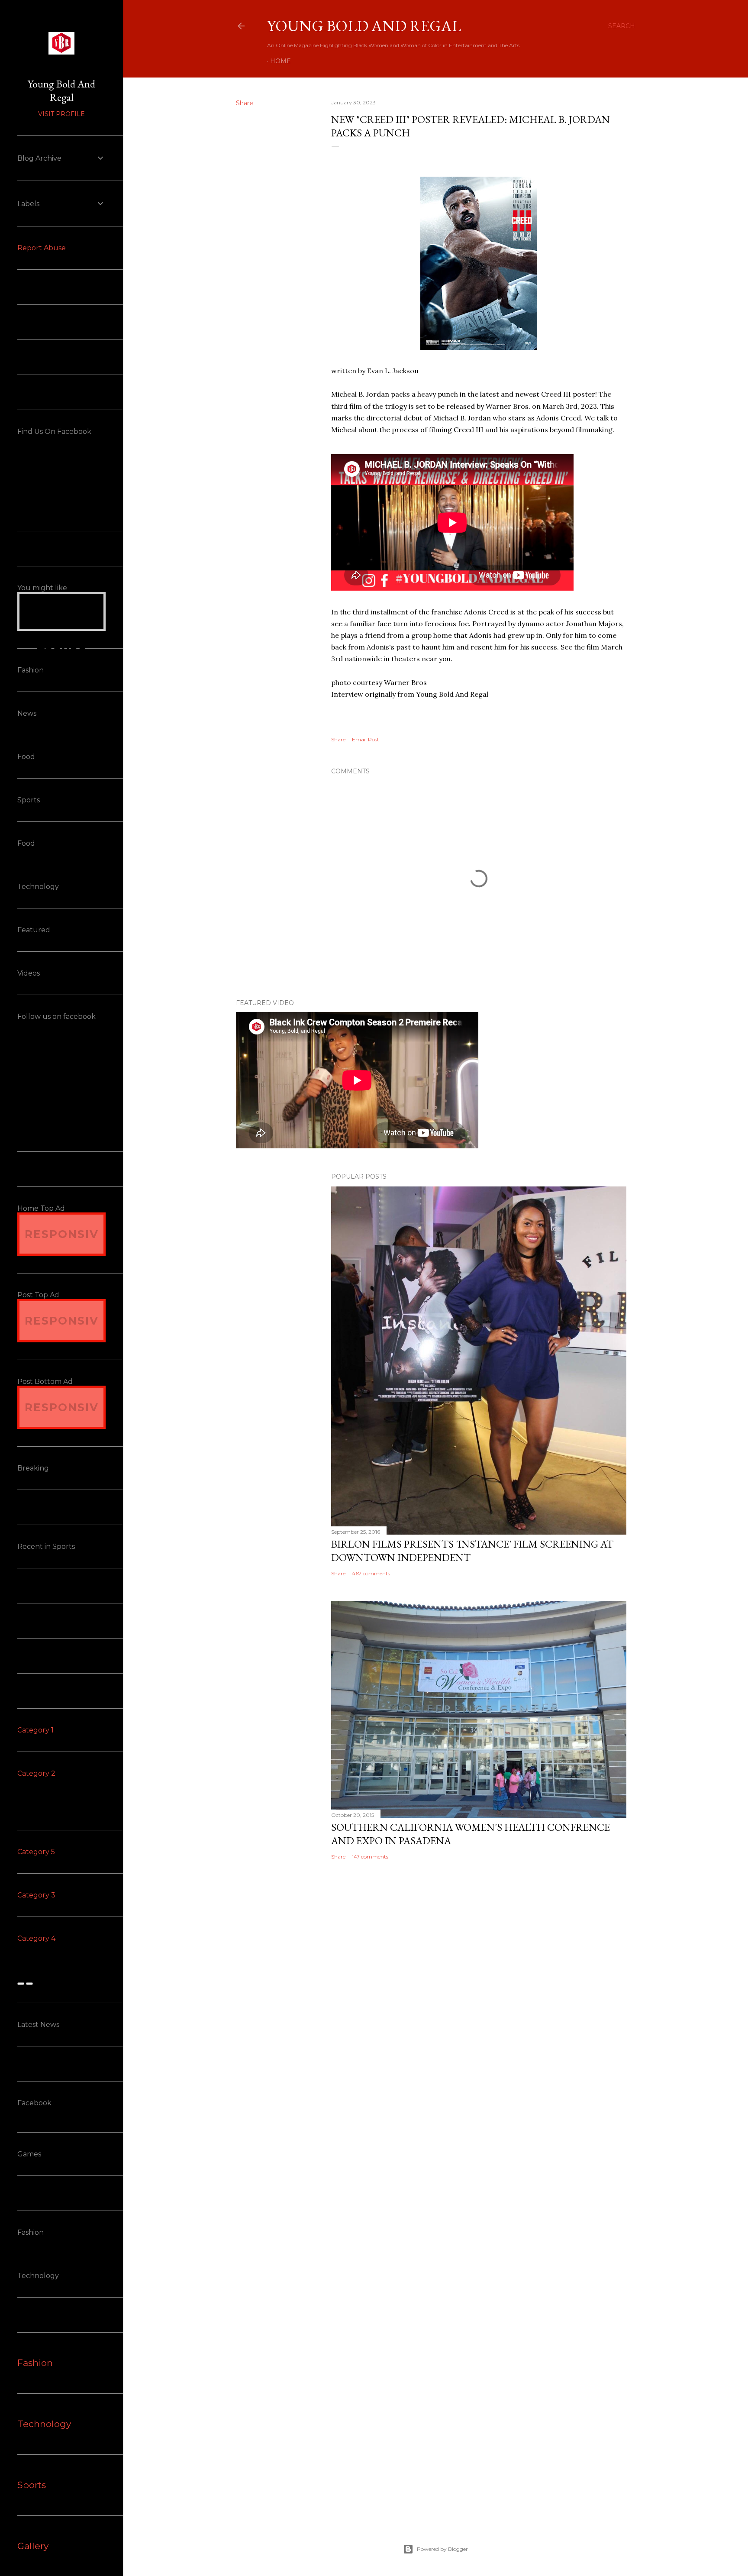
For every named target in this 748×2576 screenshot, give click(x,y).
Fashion (35, 2363)
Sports (32, 2485)
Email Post (366, 739)
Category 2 (36, 1773)
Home (280, 61)
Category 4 (36, 1938)
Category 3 (36, 1895)
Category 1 (35, 1730)
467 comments (371, 1573)
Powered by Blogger (442, 2549)
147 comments (370, 1857)
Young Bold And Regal (364, 26)
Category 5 (36, 1852)
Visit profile (61, 114)
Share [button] (245, 103)
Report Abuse (42, 248)
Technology (44, 2424)
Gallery (33, 2546)
